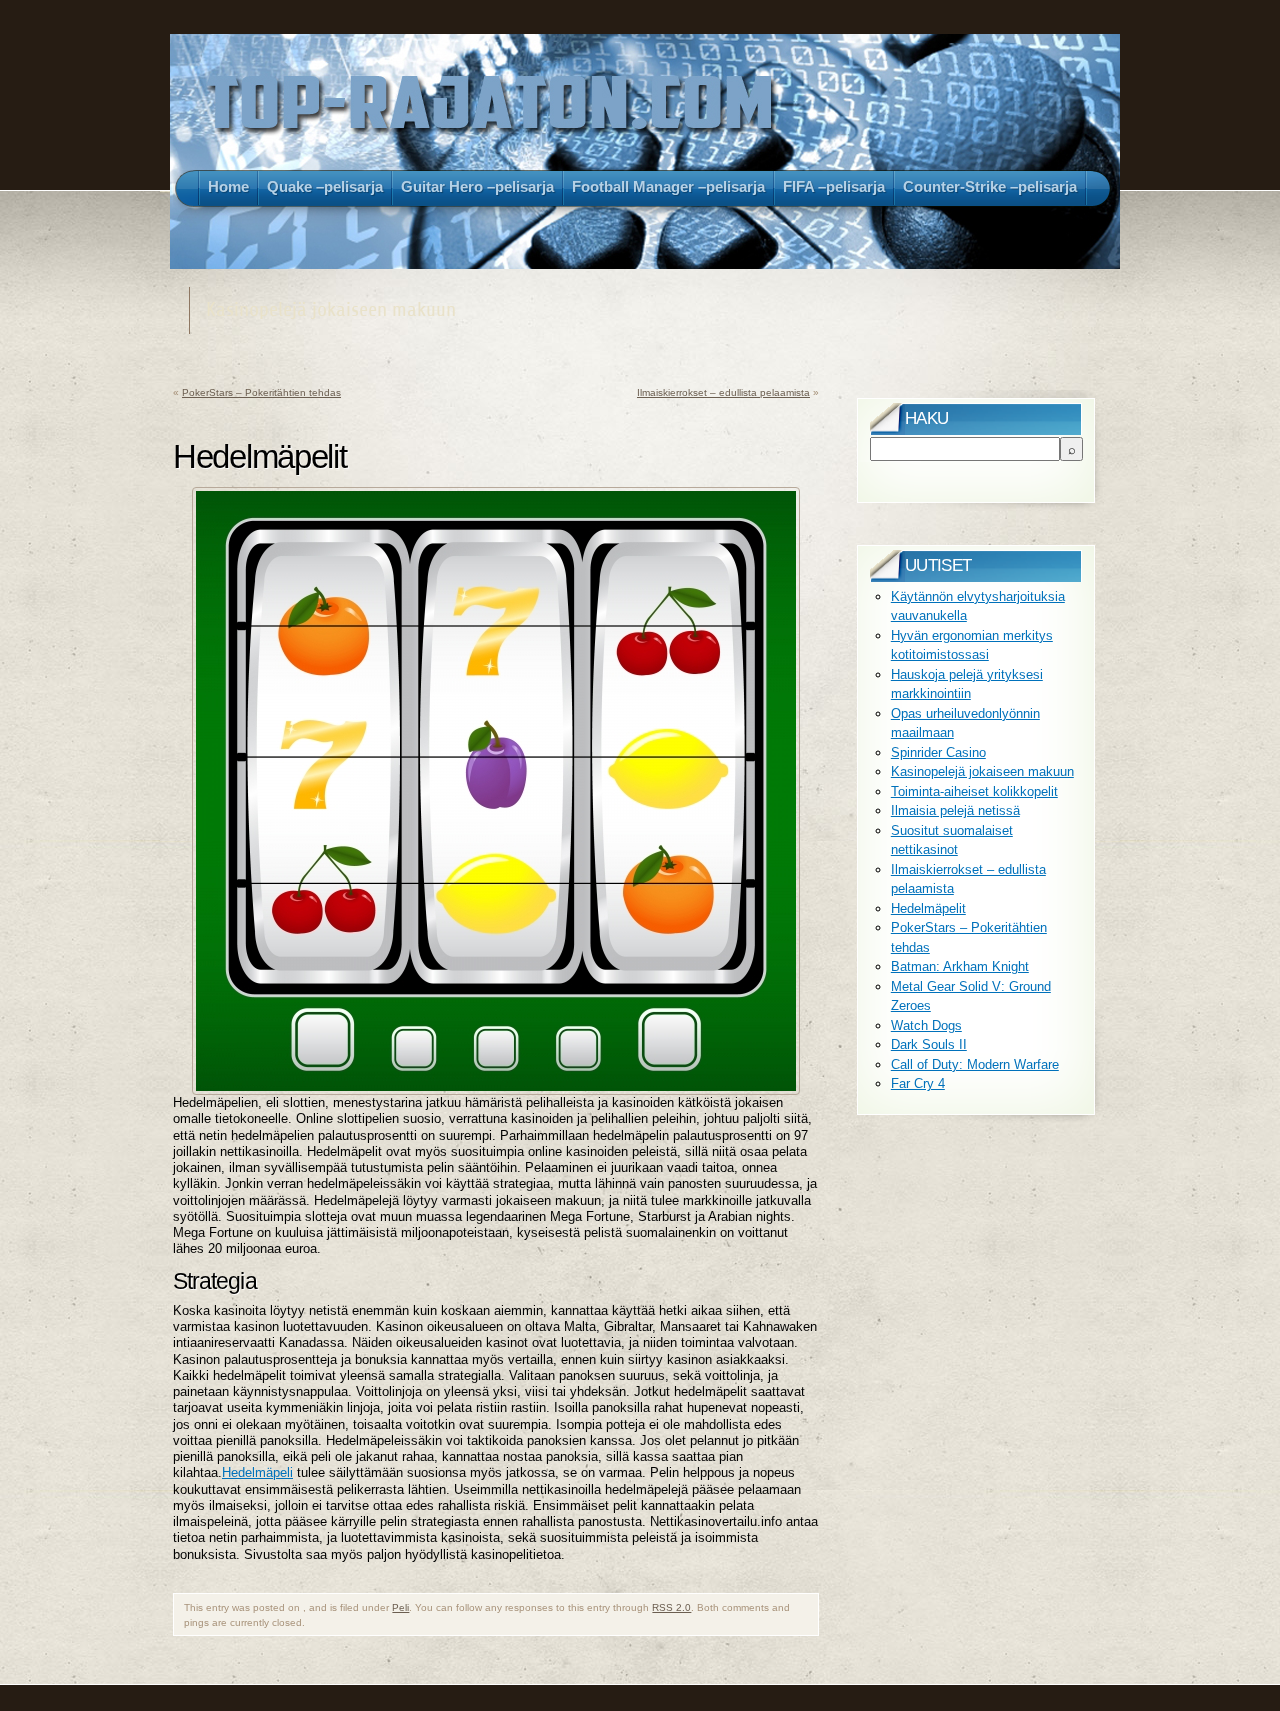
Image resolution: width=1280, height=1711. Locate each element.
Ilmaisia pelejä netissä (955, 810)
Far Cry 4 (918, 1083)
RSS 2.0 (671, 1607)
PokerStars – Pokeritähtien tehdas (261, 392)
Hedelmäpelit (928, 908)
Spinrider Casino (938, 752)
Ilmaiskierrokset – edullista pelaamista (723, 392)
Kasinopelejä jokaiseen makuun (982, 771)
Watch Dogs (926, 1025)
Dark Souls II (929, 1044)
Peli (400, 1607)
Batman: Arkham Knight (960, 966)
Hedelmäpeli (257, 1472)
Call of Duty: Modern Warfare (975, 1064)
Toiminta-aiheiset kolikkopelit (974, 791)
